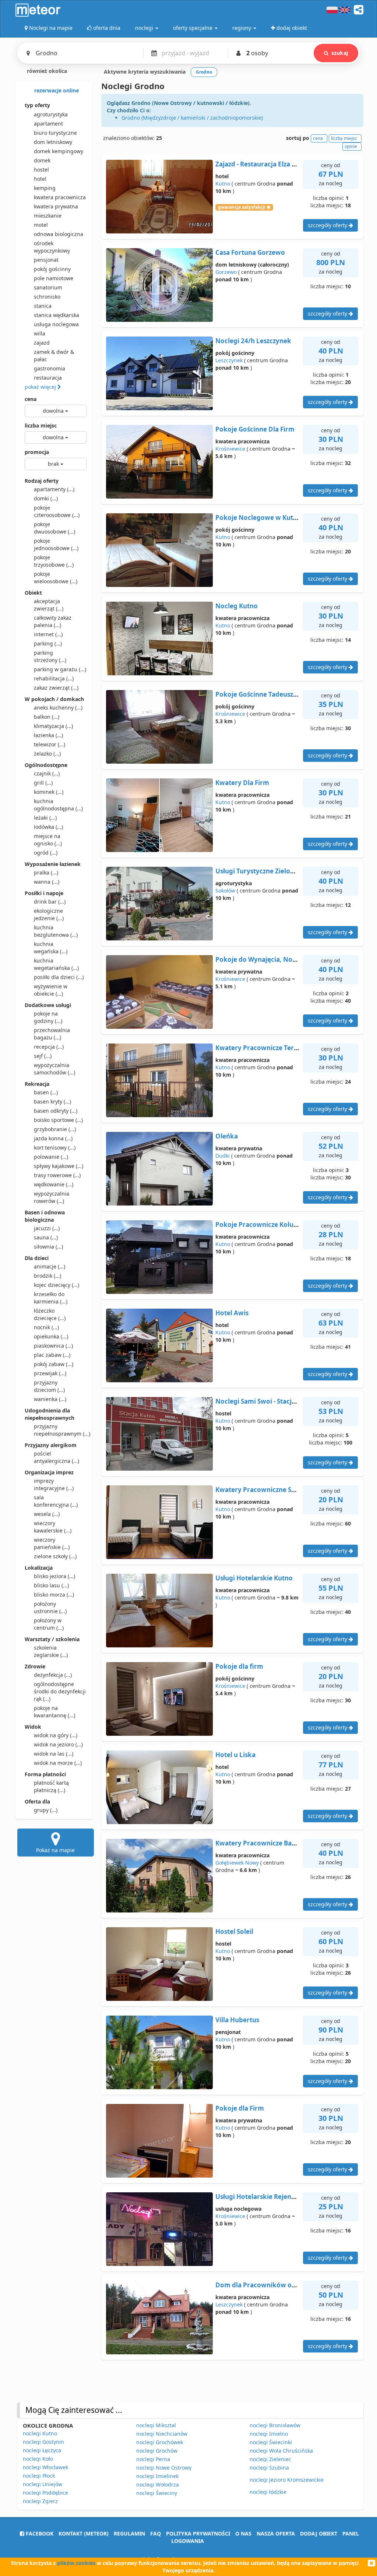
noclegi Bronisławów (275, 2425)
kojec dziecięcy (57, 1285)
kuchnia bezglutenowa (56, 931)
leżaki (45, 818)
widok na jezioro (58, 1744)
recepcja (49, 1047)
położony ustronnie (50, 1607)
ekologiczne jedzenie (49, 914)
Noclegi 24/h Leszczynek (253, 341)
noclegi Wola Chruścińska (281, 2451)
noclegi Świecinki (271, 2442)
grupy (46, 1810)
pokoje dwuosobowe (54, 528)
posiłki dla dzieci (59, 977)
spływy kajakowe (59, 1166)
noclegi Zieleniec (270, 2459)
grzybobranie (55, 1129)
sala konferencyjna (56, 1501)
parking (48, 643)
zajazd (42, 343)
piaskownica (53, 1346)
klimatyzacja (53, 726)
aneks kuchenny (58, 708)
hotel (40, 179)
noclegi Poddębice (45, 2493)
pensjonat (46, 260)
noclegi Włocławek (45, 2467)
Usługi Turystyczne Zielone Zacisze (268, 871)
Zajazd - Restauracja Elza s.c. (258, 164)
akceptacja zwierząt (49, 605)
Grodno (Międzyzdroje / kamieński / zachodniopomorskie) (192, 118)
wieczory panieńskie (52, 1543)
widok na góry (56, 1735)
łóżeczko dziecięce (50, 1314)
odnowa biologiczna (59, 234)
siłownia (48, 1247)
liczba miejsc (41, 425)
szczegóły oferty (328, 225)
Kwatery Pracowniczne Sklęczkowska (273, 1490)
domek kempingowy (59, 151)
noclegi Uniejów (43, 2484)
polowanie (51, 1157)
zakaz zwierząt (56, 688)
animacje (50, 1266)
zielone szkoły (55, 1556)
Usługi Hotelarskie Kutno (254, 1578)
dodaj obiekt (319, 2533)
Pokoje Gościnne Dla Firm (255, 429)
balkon (47, 717)
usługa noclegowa (56, 324)
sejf (43, 1056)
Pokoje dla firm (239, 1666)
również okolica (46, 71)
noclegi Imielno (269, 2434)
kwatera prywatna (56, 206)
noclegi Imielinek (157, 2476)
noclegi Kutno (40, 2433)
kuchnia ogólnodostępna (58, 805)
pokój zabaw (54, 1364)
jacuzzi (47, 1228)
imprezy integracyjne (54, 1484)
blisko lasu (51, 1585)
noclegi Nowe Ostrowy (164, 2468)
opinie (351, 146)
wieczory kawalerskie (53, 1527)
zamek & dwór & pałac (54, 356)
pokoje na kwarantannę (54, 1712)
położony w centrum (49, 1624)
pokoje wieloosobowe (56, 578)
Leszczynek (229, 360)
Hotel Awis (232, 1313)
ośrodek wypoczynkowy (52, 247)
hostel (41, 170)
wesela (47, 1514)
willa (40, 333)
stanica (43, 306)
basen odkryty (56, 1111)
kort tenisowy (55, 1148)
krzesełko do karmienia (51, 1298)
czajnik (47, 773)
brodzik (47, 1276)
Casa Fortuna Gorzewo (250, 252)
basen (46, 1092)
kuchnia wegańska (51, 948)
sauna (46, 1237)
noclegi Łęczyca (42, 2450)
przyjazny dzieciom (49, 1386)
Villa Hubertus (237, 2020)
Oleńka (227, 1136)
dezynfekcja (53, 1675)
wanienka (50, 1399)
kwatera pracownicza (60, 197)
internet (48, 634)
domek (42, 160)
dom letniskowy (53, 142)
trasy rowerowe (57, 1175)
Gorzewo (226, 272)
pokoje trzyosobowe (54, 561)
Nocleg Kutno (237, 606)
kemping (45, 188)
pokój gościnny (52, 269)
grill (43, 783)
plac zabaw (52, 1355)
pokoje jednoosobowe (56, 544)
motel (41, 225)
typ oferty (37, 105)
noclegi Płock (39, 2476)
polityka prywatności (198, 2533)
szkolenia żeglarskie (51, 1651)
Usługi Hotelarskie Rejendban (261, 2197)
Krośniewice (230, 449)
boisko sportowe (58, 1120)
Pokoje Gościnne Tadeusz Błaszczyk (270, 694)
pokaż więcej (41, 387)
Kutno (223, 184)
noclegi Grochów (157, 2451)
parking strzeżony (50, 656)
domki (46, 498)
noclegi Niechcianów (162, 2434)
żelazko (47, 754)
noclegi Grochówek (160, 2442)
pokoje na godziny (48, 1017)
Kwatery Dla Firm (242, 783)
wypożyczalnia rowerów (52, 1197)
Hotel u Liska (235, 1755)
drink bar (50, 902)
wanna (47, 882)
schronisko (47, 297)
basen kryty (52, 1102)
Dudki (223, 1156)
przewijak (50, 1373)
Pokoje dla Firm (240, 2108)
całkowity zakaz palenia (53, 621)
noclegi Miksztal (156, 2425)
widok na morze (58, 1763)
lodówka (48, 827)
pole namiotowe (54, 278)
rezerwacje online (56, 90)
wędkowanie (54, 1184)
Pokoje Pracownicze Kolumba (261, 1224)
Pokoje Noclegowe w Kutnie (259, 518)
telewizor (50, 744)
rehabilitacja (54, 678)
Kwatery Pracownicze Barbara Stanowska (280, 1843)
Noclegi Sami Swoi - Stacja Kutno (265, 1401)
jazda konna (53, 1138)
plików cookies (76, 2563)
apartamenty (54, 489)
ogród (46, 853)
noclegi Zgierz (40, 2501)
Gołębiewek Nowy (237, 1863)
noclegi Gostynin (43, 2442)
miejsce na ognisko (48, 840)
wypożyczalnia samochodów (54, 1069)
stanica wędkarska (57, 315)
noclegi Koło (38, 2459)
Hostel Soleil (234, 1931)
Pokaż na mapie (55, 1850)
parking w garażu (60, 669)
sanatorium (48, 287)
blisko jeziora (54, 1576)
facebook (39, 2533)
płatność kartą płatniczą (51, 1786)
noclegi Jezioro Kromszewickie (287, 2480)
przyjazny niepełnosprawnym (60, 1430)
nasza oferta (276, 2533)
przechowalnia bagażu (52, 1034)
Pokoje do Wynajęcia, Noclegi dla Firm (275, 959)
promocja (37, 452)
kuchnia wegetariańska (56, 964)
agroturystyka (51, 114)
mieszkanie (48, 216)
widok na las (54, 1754)
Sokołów (225, 891)
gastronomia (50, 368)
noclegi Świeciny (157, 2493)
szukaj (340, 53)
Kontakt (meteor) (84, 2533)
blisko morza (54, 1595)
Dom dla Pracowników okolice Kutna (273, 2285)
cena (31, 399)
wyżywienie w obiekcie (51, 990)
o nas (243, 2533)
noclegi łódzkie (268, 2492)
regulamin (129, 2533)
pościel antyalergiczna (57, 1457)
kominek (49, 792)
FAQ (156, 2533)
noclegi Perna (153, 2459)
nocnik (46, 1327)
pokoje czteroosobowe (57, 511)
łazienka (48, 735)
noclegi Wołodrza (158, 2484)
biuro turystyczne (55, 133)
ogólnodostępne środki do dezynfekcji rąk (60, 1691)
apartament (48, 124)
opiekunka (51, 1336)
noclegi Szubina (269, 2468)
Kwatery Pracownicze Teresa (260, 1048)
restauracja (48, 378)
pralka (46, 872)
